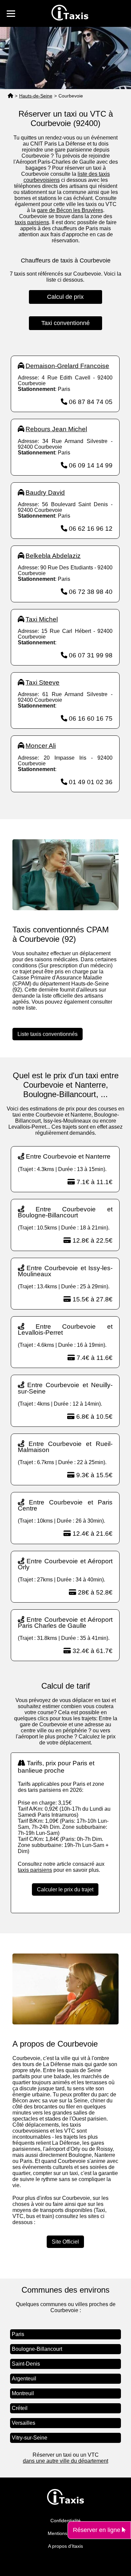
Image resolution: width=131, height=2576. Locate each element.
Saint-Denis (26, 2364)
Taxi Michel (42, 619)
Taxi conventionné (65, 323)
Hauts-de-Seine (36, 96)
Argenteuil (24, 2379)
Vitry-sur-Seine (30, 2438)
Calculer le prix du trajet (65, 1889)
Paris (18, 2334)
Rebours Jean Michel (56, 429)
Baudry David (45, 493)
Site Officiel (65, 2242)
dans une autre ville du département (65, 2461)
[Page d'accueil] (10, 96)
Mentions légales (66, 2533)
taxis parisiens (32, 222)
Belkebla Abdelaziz (53, 556)
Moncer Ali (41, 746)
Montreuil (23, 2393)
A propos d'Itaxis (65, 2546)
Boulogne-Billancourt (37, 2349)
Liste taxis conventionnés (48, 1034)
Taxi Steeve (42, 682)
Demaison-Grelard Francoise (67, 366)
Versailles (24, 2423)
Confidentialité (65, 2521)
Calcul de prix (65, 297)
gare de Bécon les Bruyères (70, 210)
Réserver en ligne (97, 2530)
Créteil (20, 2408)
